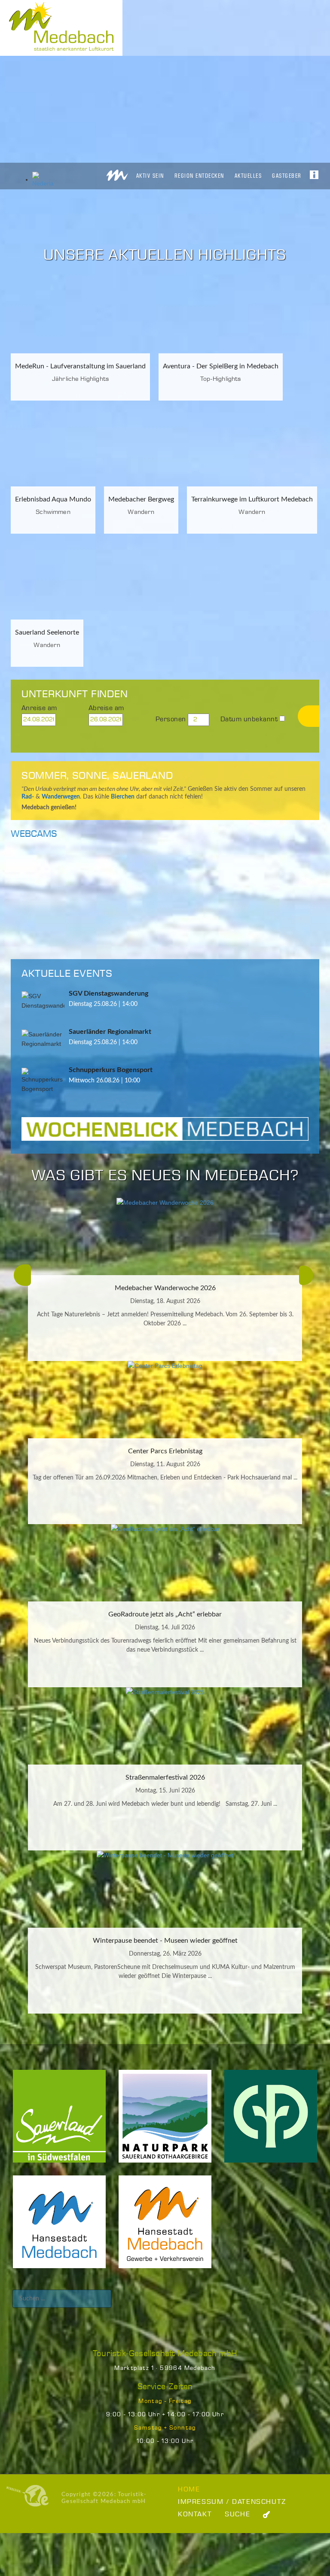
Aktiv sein (150, 176)
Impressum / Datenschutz (232, 2502)
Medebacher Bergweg (141, 499)
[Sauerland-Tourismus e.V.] (59, 2122)
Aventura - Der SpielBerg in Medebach (221, 366)
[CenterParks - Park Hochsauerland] (271, 2122)
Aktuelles (248, 176)
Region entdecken (199, 176)
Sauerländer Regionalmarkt (110, 1032)
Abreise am (106, 708)
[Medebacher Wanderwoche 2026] (165, 1236)
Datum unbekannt (249, 719)
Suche (237, 2514)
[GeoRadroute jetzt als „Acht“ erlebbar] (165, 1563)
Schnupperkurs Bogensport (111, 1070)
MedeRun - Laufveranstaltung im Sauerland (80, 366)
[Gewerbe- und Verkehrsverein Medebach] (165, 2228)
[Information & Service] (314, 172)
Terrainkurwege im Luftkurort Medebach (252, 499)
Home (189, 2489)
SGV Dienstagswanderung (108, 993)
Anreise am (39, 708)
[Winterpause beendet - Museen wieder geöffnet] (165, 1889)
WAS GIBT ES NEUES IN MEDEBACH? (165, 1176)
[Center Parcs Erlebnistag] (165, 1400)
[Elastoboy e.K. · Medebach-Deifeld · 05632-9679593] (27, 2496)
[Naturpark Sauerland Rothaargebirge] (165, 2122)
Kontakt (195, 2514)
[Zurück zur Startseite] (117, 173)
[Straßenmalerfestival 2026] (165, 1726)
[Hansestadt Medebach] (59, 2228)
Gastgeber (287, 176)
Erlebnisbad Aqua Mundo (53, 499)
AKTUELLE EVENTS (67, 974)
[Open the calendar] (74, 720)
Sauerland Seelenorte (47, 632)
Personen (171, 719)
